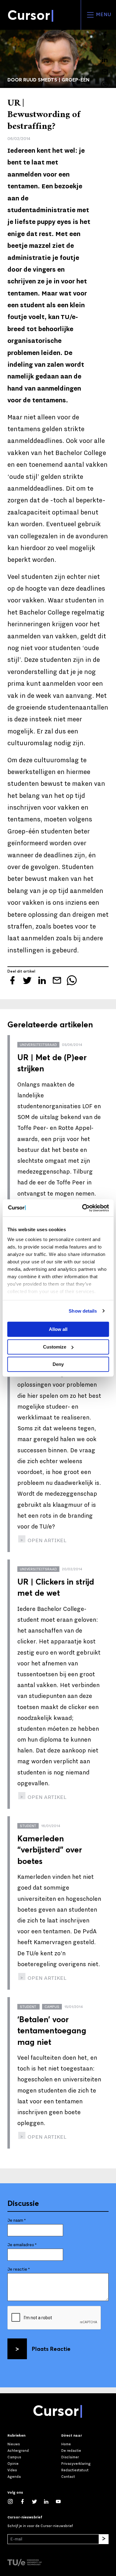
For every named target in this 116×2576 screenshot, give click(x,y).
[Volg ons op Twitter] (38, 2502)
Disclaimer (70, 2457)
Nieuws (14, 2444)
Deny (58, 1364)
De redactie (71, 2451)
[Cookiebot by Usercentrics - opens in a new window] (83, 1208)
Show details (83, 1311)
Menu (103, 15)
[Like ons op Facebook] (26, 2502)
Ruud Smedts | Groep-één (56, 80)
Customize (55, 1347)
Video (12, 2470)
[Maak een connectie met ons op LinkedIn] (49, 2502)
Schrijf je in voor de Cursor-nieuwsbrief (40, 2526)
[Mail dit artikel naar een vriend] (105, 72)
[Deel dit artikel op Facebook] (105, 35)
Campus (14, 2457)
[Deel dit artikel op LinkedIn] (105, 59)
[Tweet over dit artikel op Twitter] (105, 47)
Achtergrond (18, 2451)
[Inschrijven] (104, 2539)
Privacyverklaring (76, 2464)
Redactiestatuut (75, 2470)
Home (66, 2444)
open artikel (46, 1540)
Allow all (58, 1329)
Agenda (14, 2477)
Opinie (13, 2464)
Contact (68, 2477)
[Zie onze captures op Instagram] (13, 2502)
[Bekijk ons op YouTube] (61, 2502)
